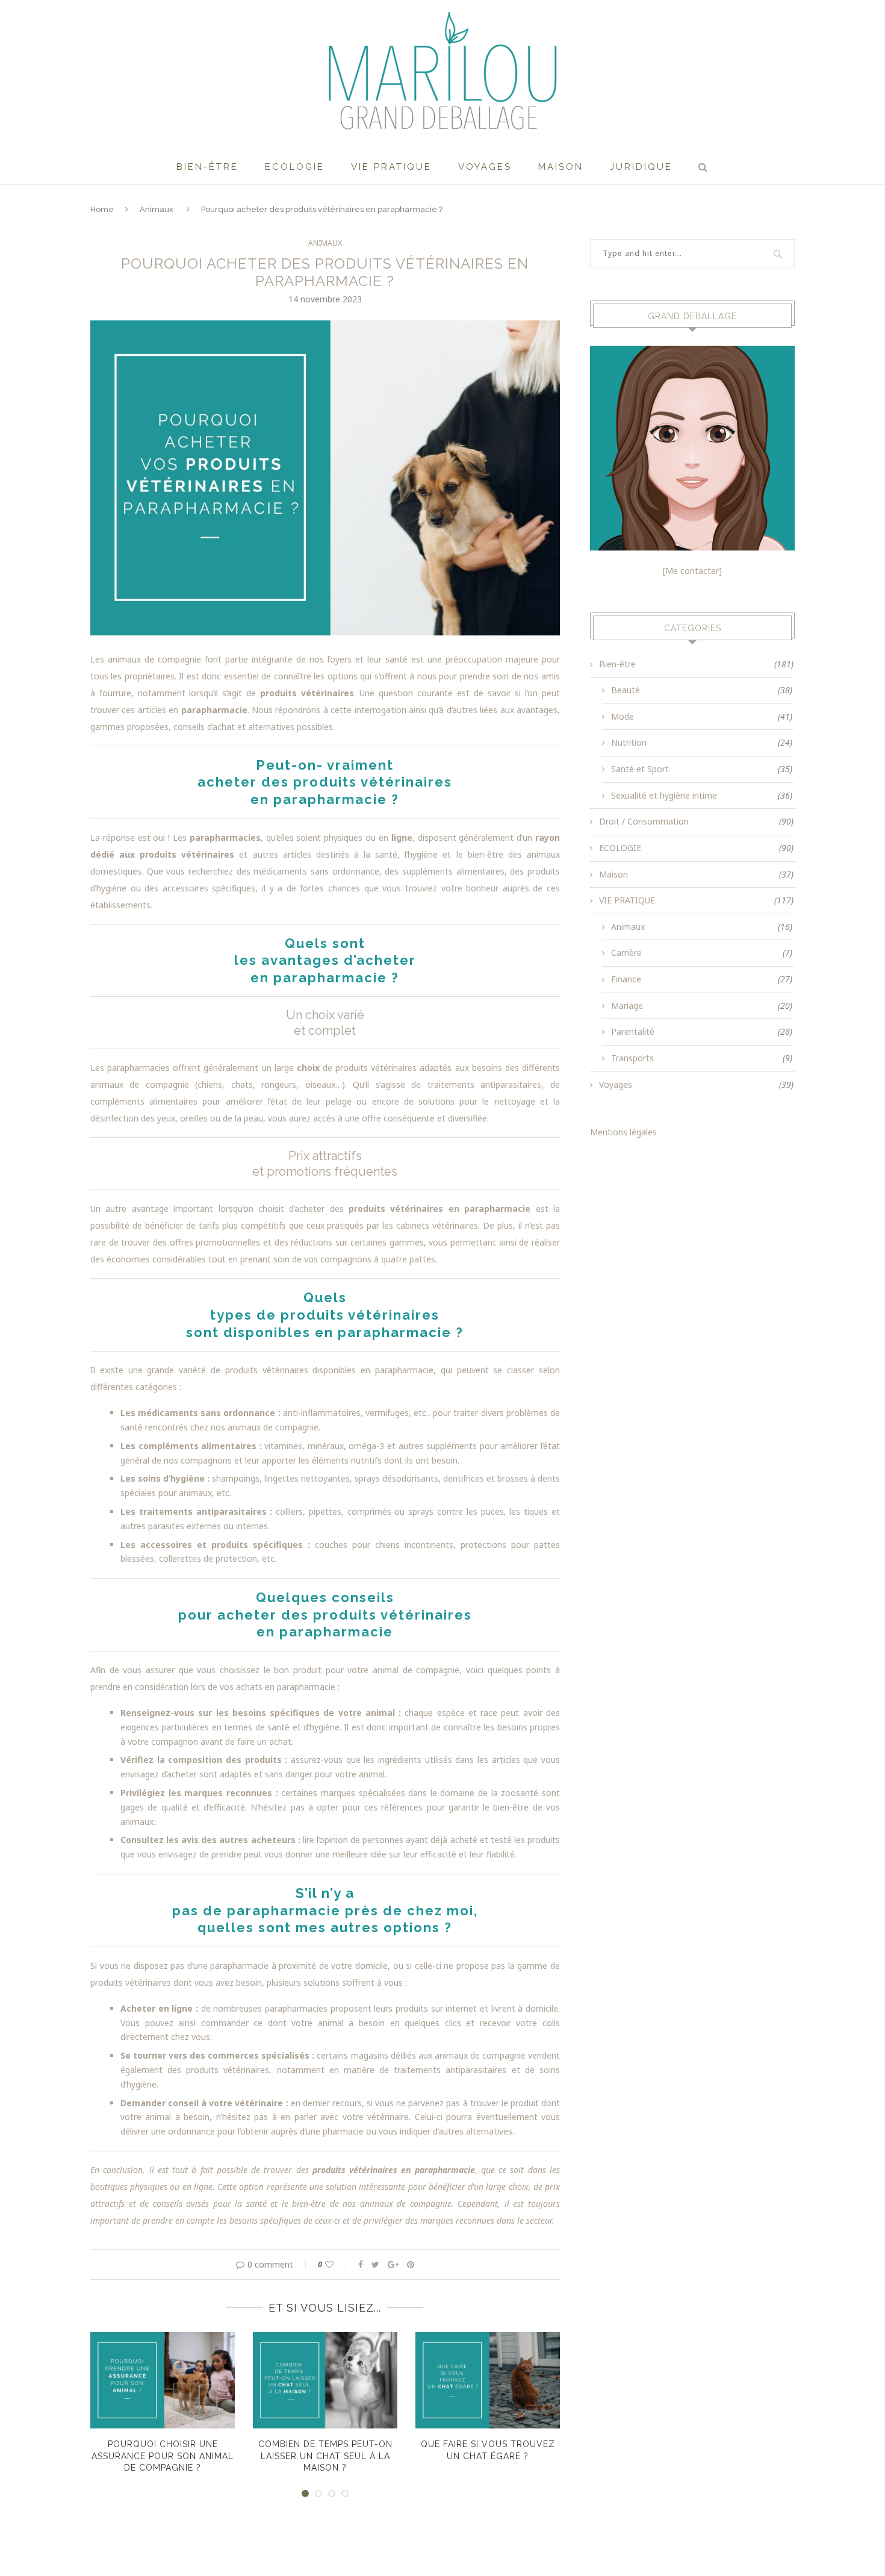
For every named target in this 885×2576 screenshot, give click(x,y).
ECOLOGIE (295, 167)
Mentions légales (623, 1132)
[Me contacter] (692, 571)
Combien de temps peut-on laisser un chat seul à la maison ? (325, 2456)
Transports (702, 1058)
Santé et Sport (702, 769)
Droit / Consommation (696, 821)
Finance (702, 979)
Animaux (157, 209)
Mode (702, 716)
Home (102, 209)
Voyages (485, 167)
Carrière (702, 953)
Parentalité (702, 1031)
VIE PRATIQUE (391, 167)
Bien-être (207, 167)
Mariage (702, 1006)
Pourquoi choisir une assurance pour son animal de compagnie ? (163, 2456)
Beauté (702, 690)
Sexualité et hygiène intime (702, 795)
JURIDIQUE (641, 167)
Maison (561, 167)
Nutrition (702, 742)
